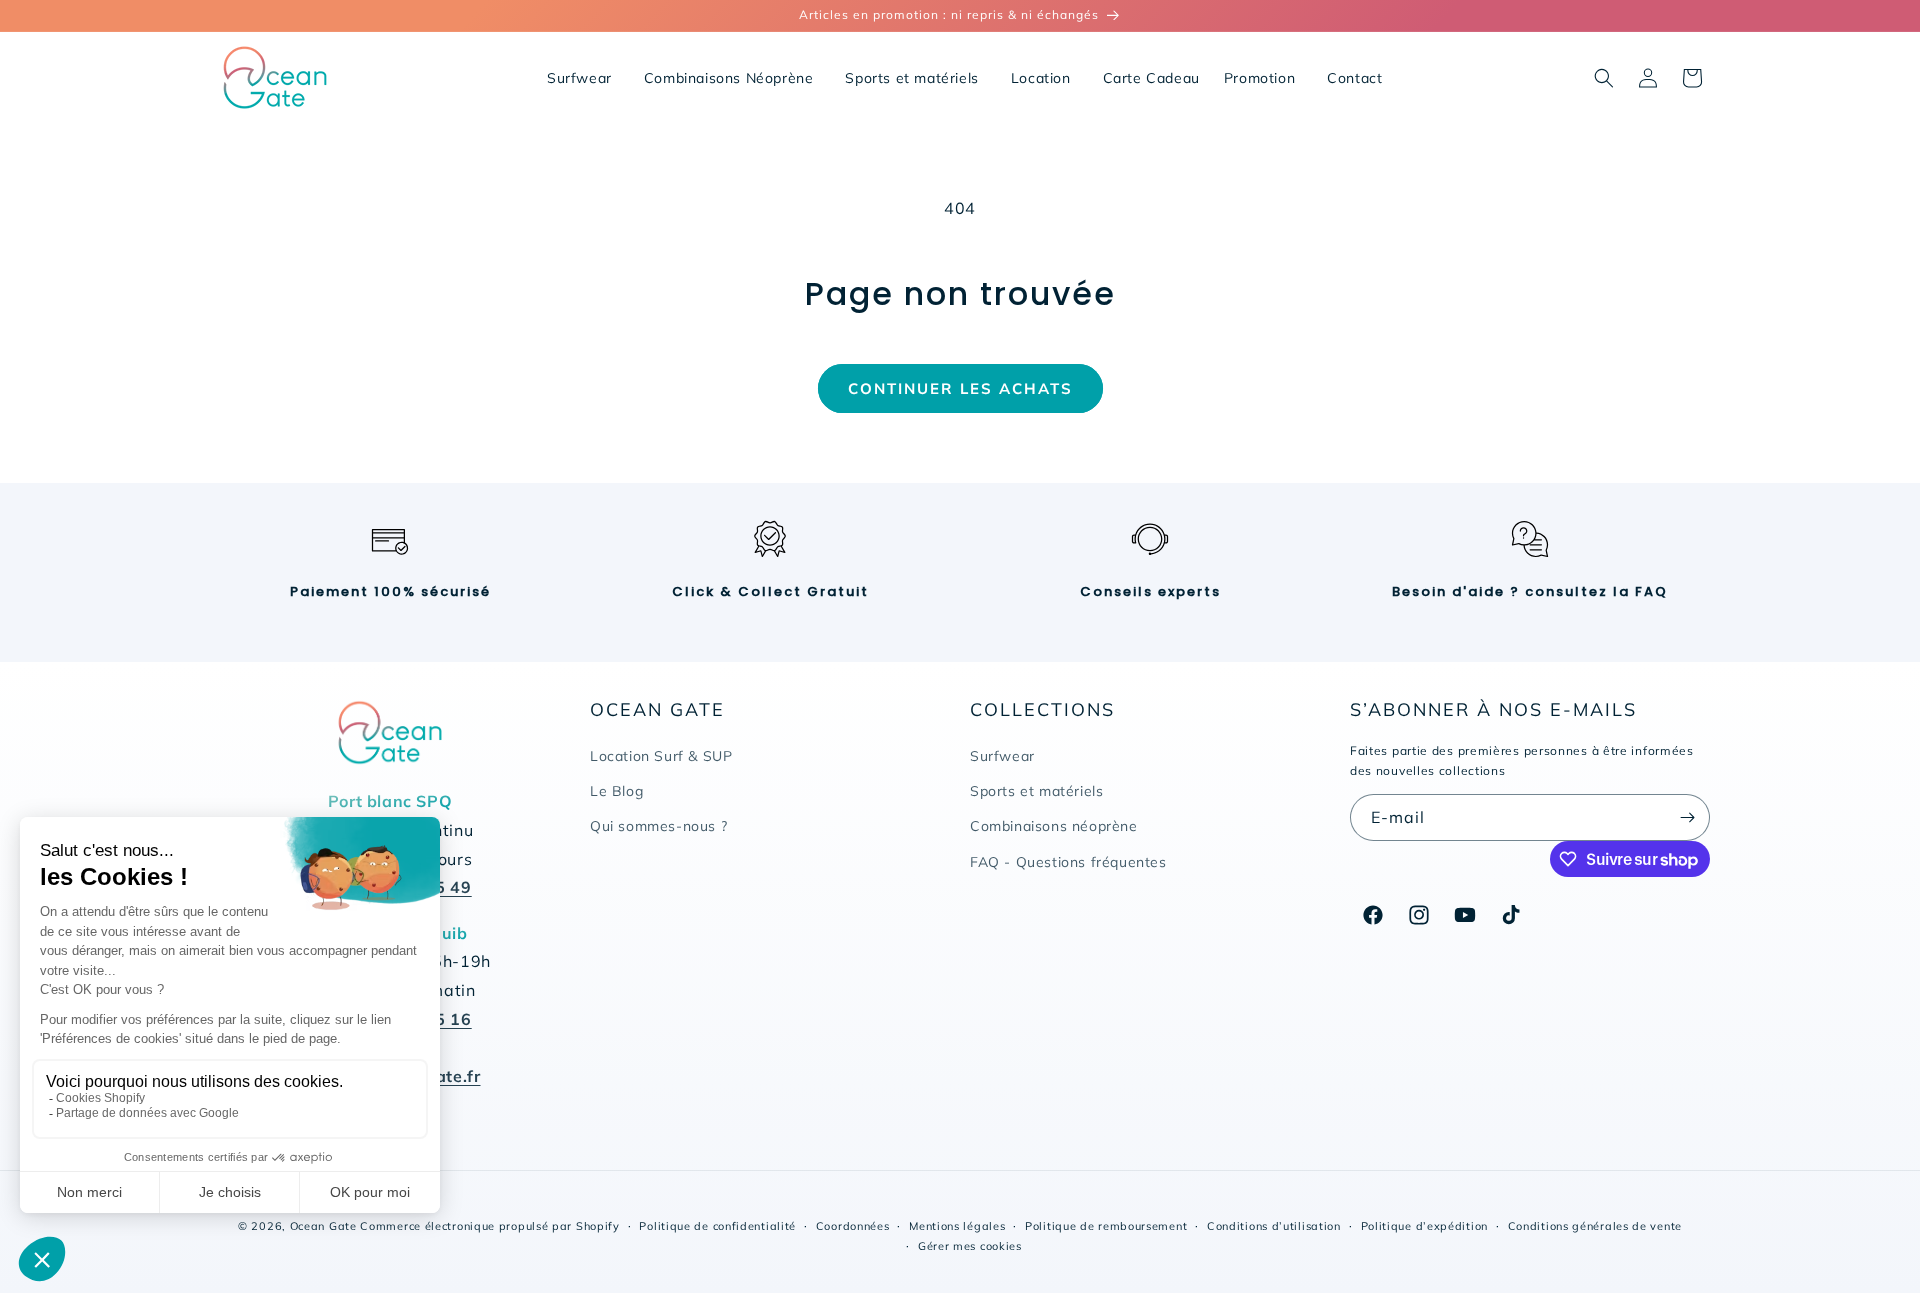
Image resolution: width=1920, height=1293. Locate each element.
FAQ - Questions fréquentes (1068, 862)
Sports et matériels (1036, 792)
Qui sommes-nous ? (658, 827)
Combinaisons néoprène (1054, 827)
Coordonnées (853, 1226)
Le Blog (616, 792)
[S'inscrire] (1687, 817)
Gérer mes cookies (970, 1246)
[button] (1604, 78)
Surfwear (1002, 756)
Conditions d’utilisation (1274, 1226)
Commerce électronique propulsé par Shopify (489, 1226)
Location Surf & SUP (661, 756)
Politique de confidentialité (717, 1226)
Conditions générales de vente (1595, 1226)
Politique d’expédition (1424, 1226)
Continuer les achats (960, 388)
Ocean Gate (323, 1226)
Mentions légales (957, 1226)
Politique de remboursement (1106, 1226)
